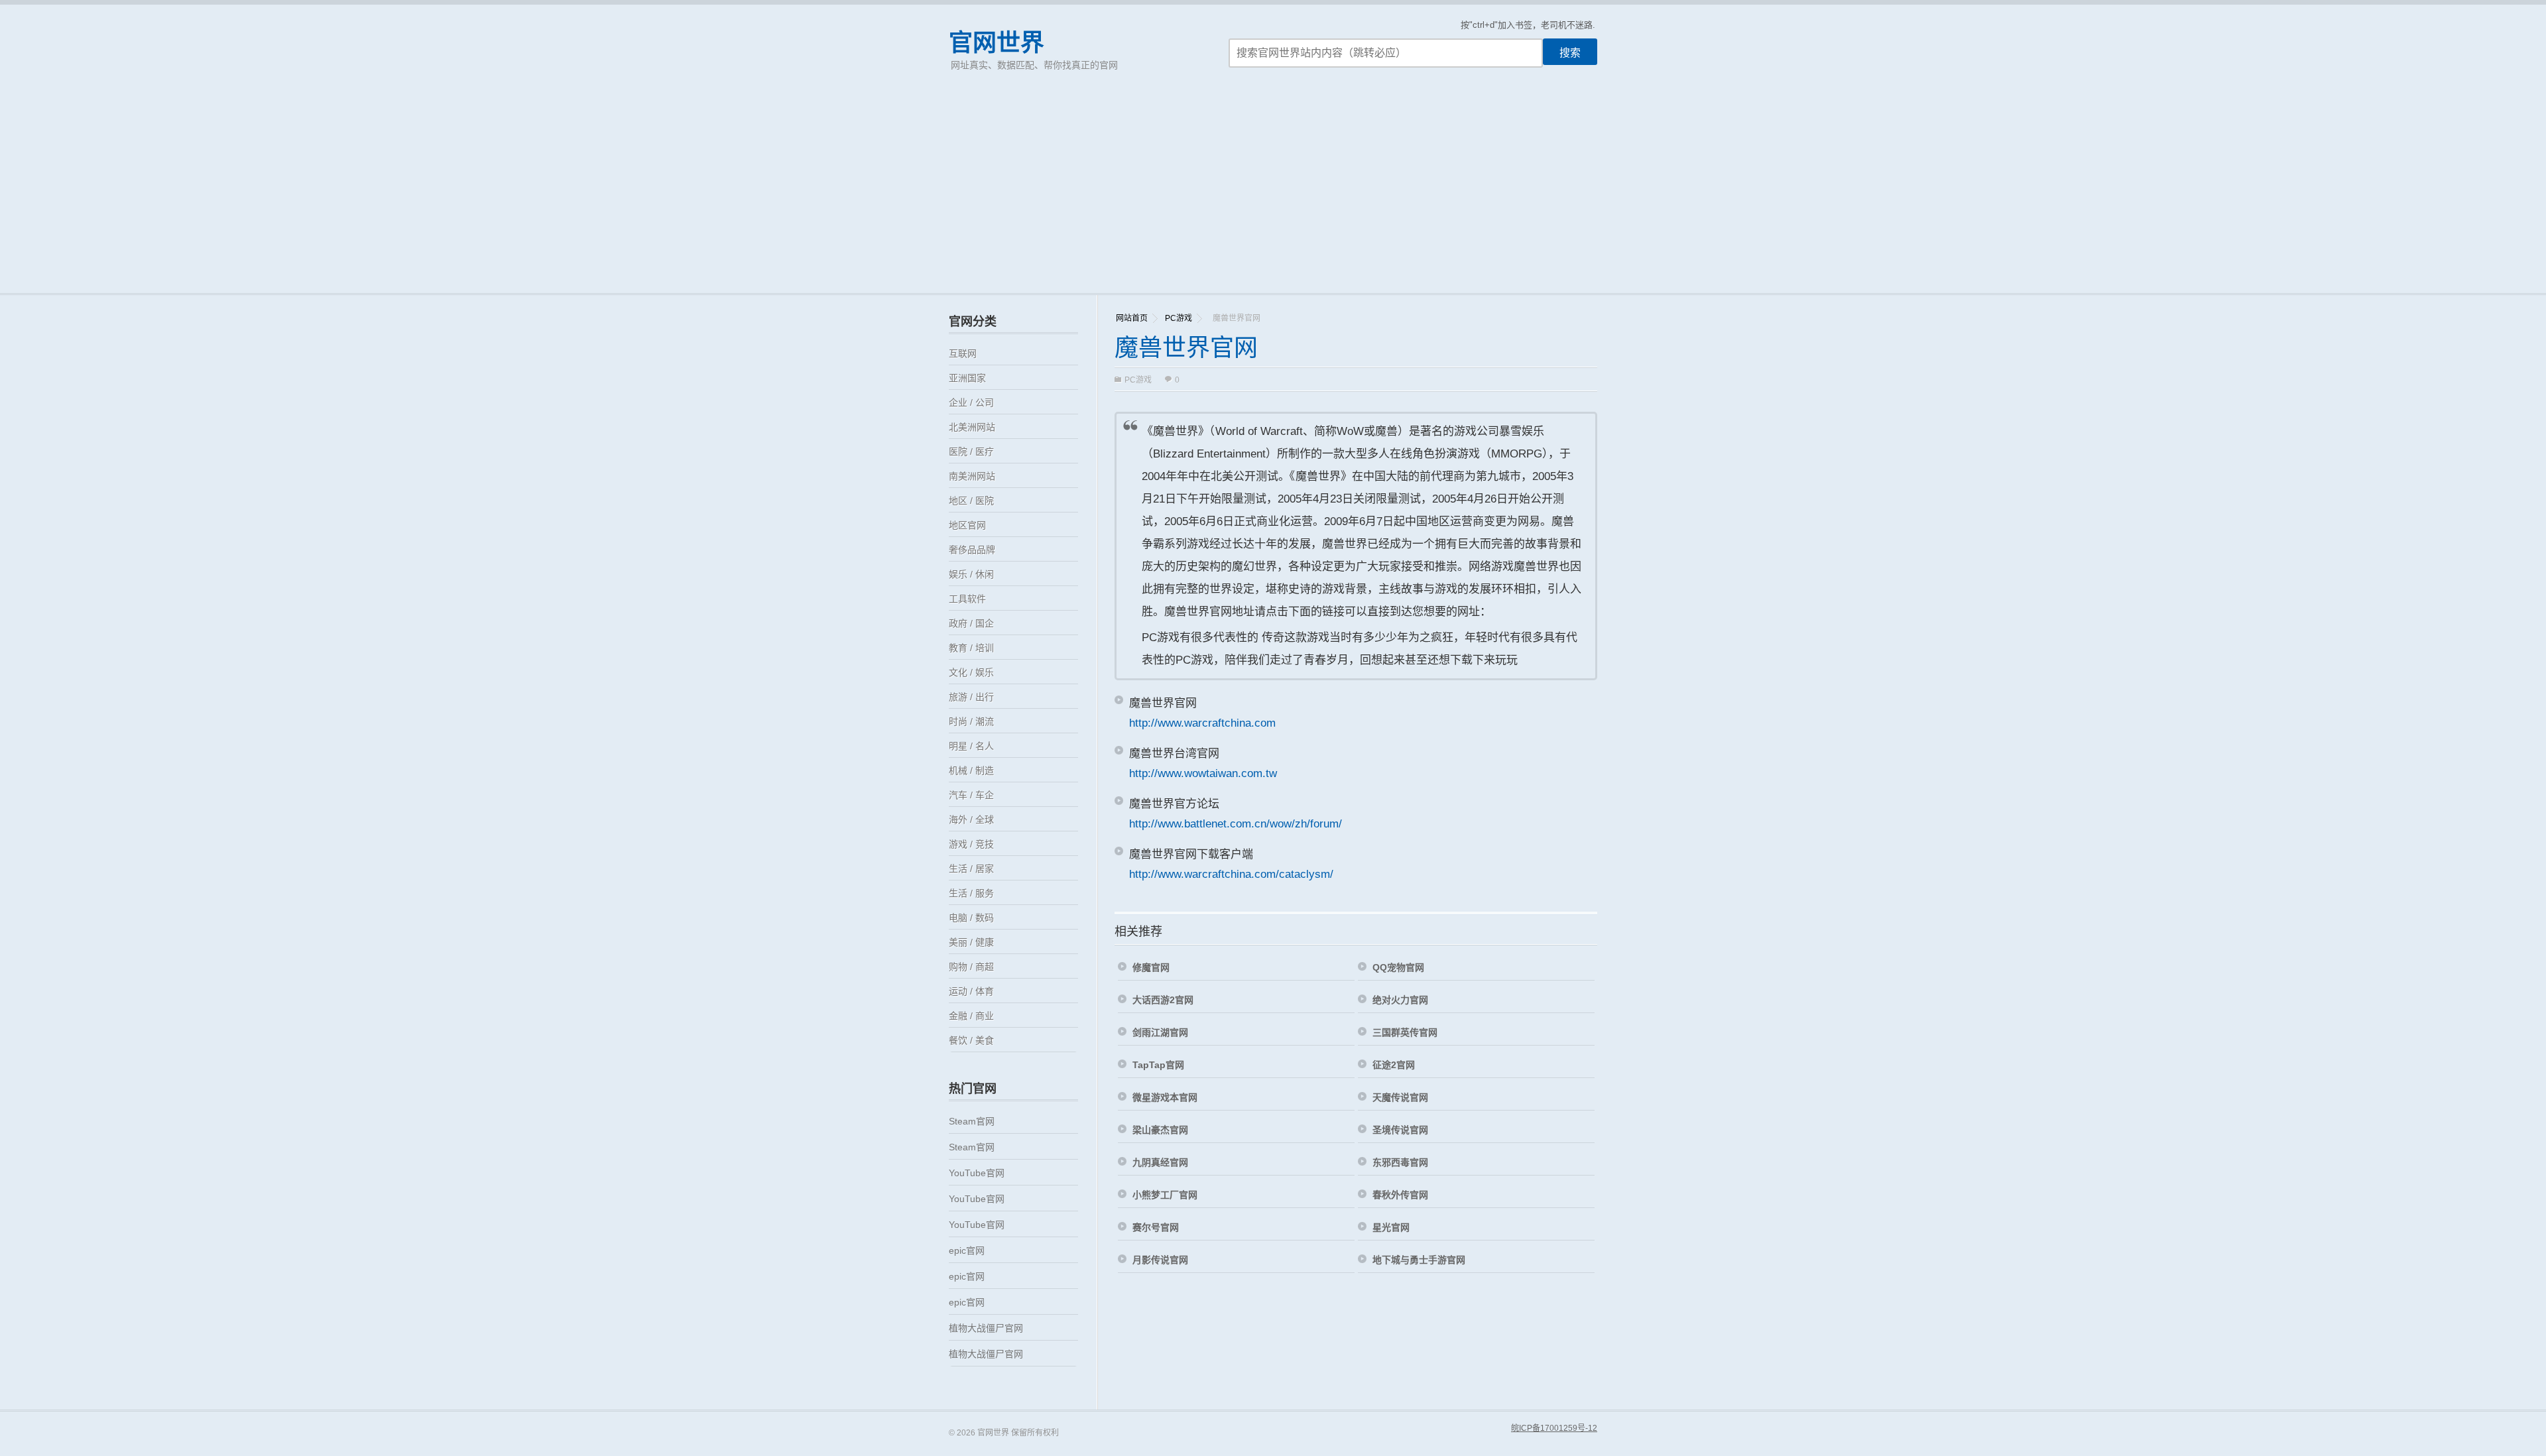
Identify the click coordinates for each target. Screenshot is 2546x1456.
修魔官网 (1151, 967)
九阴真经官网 (1160, 1162)
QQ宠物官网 (1398, 967)
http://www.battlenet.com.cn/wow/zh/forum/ (1236, 824)
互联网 (963, 353)
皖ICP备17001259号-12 (1554, 1428)
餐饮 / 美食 (971, 1040)
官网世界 (997, 43)
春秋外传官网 (1400, 1195)
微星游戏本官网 (1165, 1097)
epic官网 (967, 1250)
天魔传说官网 (1400, 1097)
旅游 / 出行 (971, 697)
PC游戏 (1179, 318)
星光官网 (1391, 1227)
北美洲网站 (972, 427)
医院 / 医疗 (971, 452)
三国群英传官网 (1405, 1032)
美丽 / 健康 (971, 942)
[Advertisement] (1273, 194)
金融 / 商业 (971, 1016)
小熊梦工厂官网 (1165, 1195)
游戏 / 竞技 (971, 844)
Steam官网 (972, 1121)
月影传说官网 (1160, 1260)
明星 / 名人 (971, 746)
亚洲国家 (967, 378)
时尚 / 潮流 (971, 721)
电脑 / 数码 (971, 918)
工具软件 (967, 599)
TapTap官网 (1158, 1065)
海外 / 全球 (971, 819)
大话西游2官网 (1163, 1000)
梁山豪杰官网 (1160, 1130)
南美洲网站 (972, 476)
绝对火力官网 (1400, 1000)
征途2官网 (1394, 1065)
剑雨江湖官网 (1160, 1032)
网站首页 (1132, 318)
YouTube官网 (977, 1173)
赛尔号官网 (1156, 1227)
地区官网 (967, 525)
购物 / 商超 (971, 967)
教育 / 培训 (971, 648)
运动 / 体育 (971, 991)
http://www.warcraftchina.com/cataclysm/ (1231, 874)
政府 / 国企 (971, 623)
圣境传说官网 (1400, 1130)
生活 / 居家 (971, 869)
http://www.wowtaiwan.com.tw (1203, 773)
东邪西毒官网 (1400, 1162)
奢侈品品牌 (972, 550)
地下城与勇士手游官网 (1419, 1260)
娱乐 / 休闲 (971, 574)
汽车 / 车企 (971, 795)
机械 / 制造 (971, 770)
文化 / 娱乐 (971, 672)
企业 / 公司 (971, 402)
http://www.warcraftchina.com (1202, 723)
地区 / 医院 (971, 501)
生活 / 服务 (971, 893)
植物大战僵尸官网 (986, 1328)
